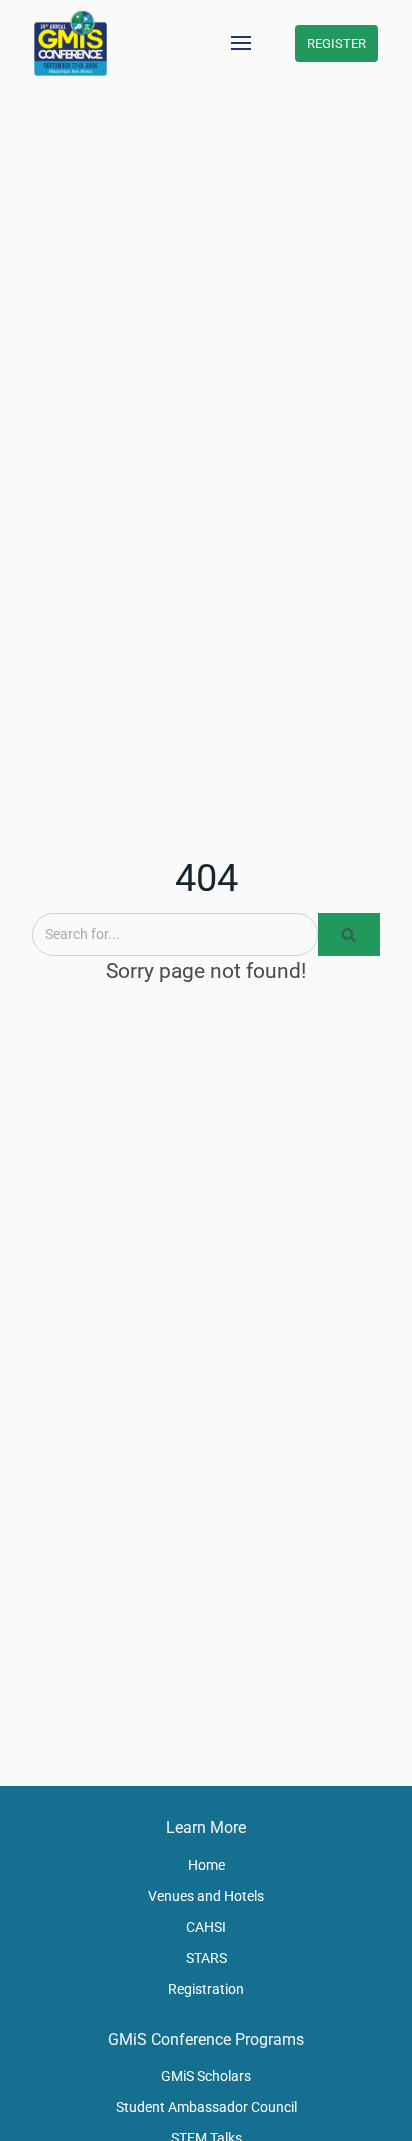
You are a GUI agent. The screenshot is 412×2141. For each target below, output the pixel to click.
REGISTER (336, 43)
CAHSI (206, 1927)
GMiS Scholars (206, 2076)
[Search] (349, 934)
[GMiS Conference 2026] (70, 43)
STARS (206, 1958)
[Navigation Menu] (241, 43)
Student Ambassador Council (206, 2107)
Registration (206, 1989)
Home (206, 1865)
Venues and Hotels (206, 1896)
